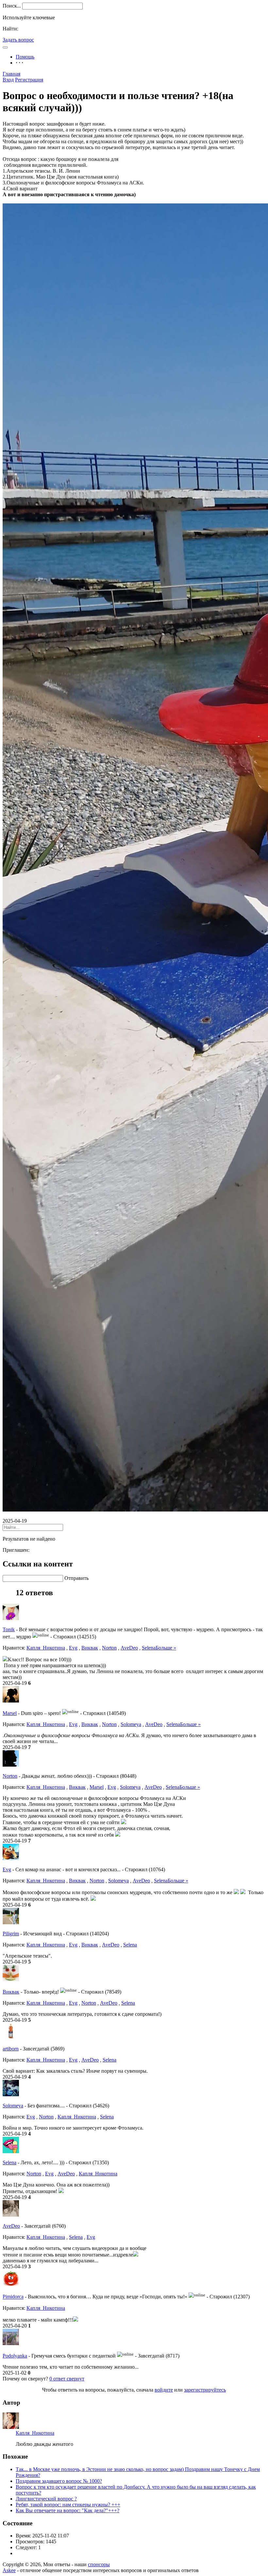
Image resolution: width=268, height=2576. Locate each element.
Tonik (9, 1629)
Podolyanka (15, 2356)
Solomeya (131, 1724)
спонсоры (99, 2564)
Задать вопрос (18, 40)
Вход (8, 80)
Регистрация (29, 80)
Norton (109, 1648)
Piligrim (11, 1934)
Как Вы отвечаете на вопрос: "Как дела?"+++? (67, 2510)
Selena (149, 1648)
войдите (164, 2390)
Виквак (90, 1648)
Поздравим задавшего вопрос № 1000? (59, 2481)
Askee (9, 2570)
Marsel (10, 1713)
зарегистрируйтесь (205, 2390)
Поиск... (12, 6)
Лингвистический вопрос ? (46, 2499)
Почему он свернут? (25, 2379)
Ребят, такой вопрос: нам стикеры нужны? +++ (68, 2505)
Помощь (25, 57)
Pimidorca (13, 2297)
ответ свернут (67, 2379)
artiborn (11, 2049)
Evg (73, 1648)
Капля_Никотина (46, 1648)
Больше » (166, 1648)
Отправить (76, 1578)
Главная (11, 74)
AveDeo (129, 1648)
